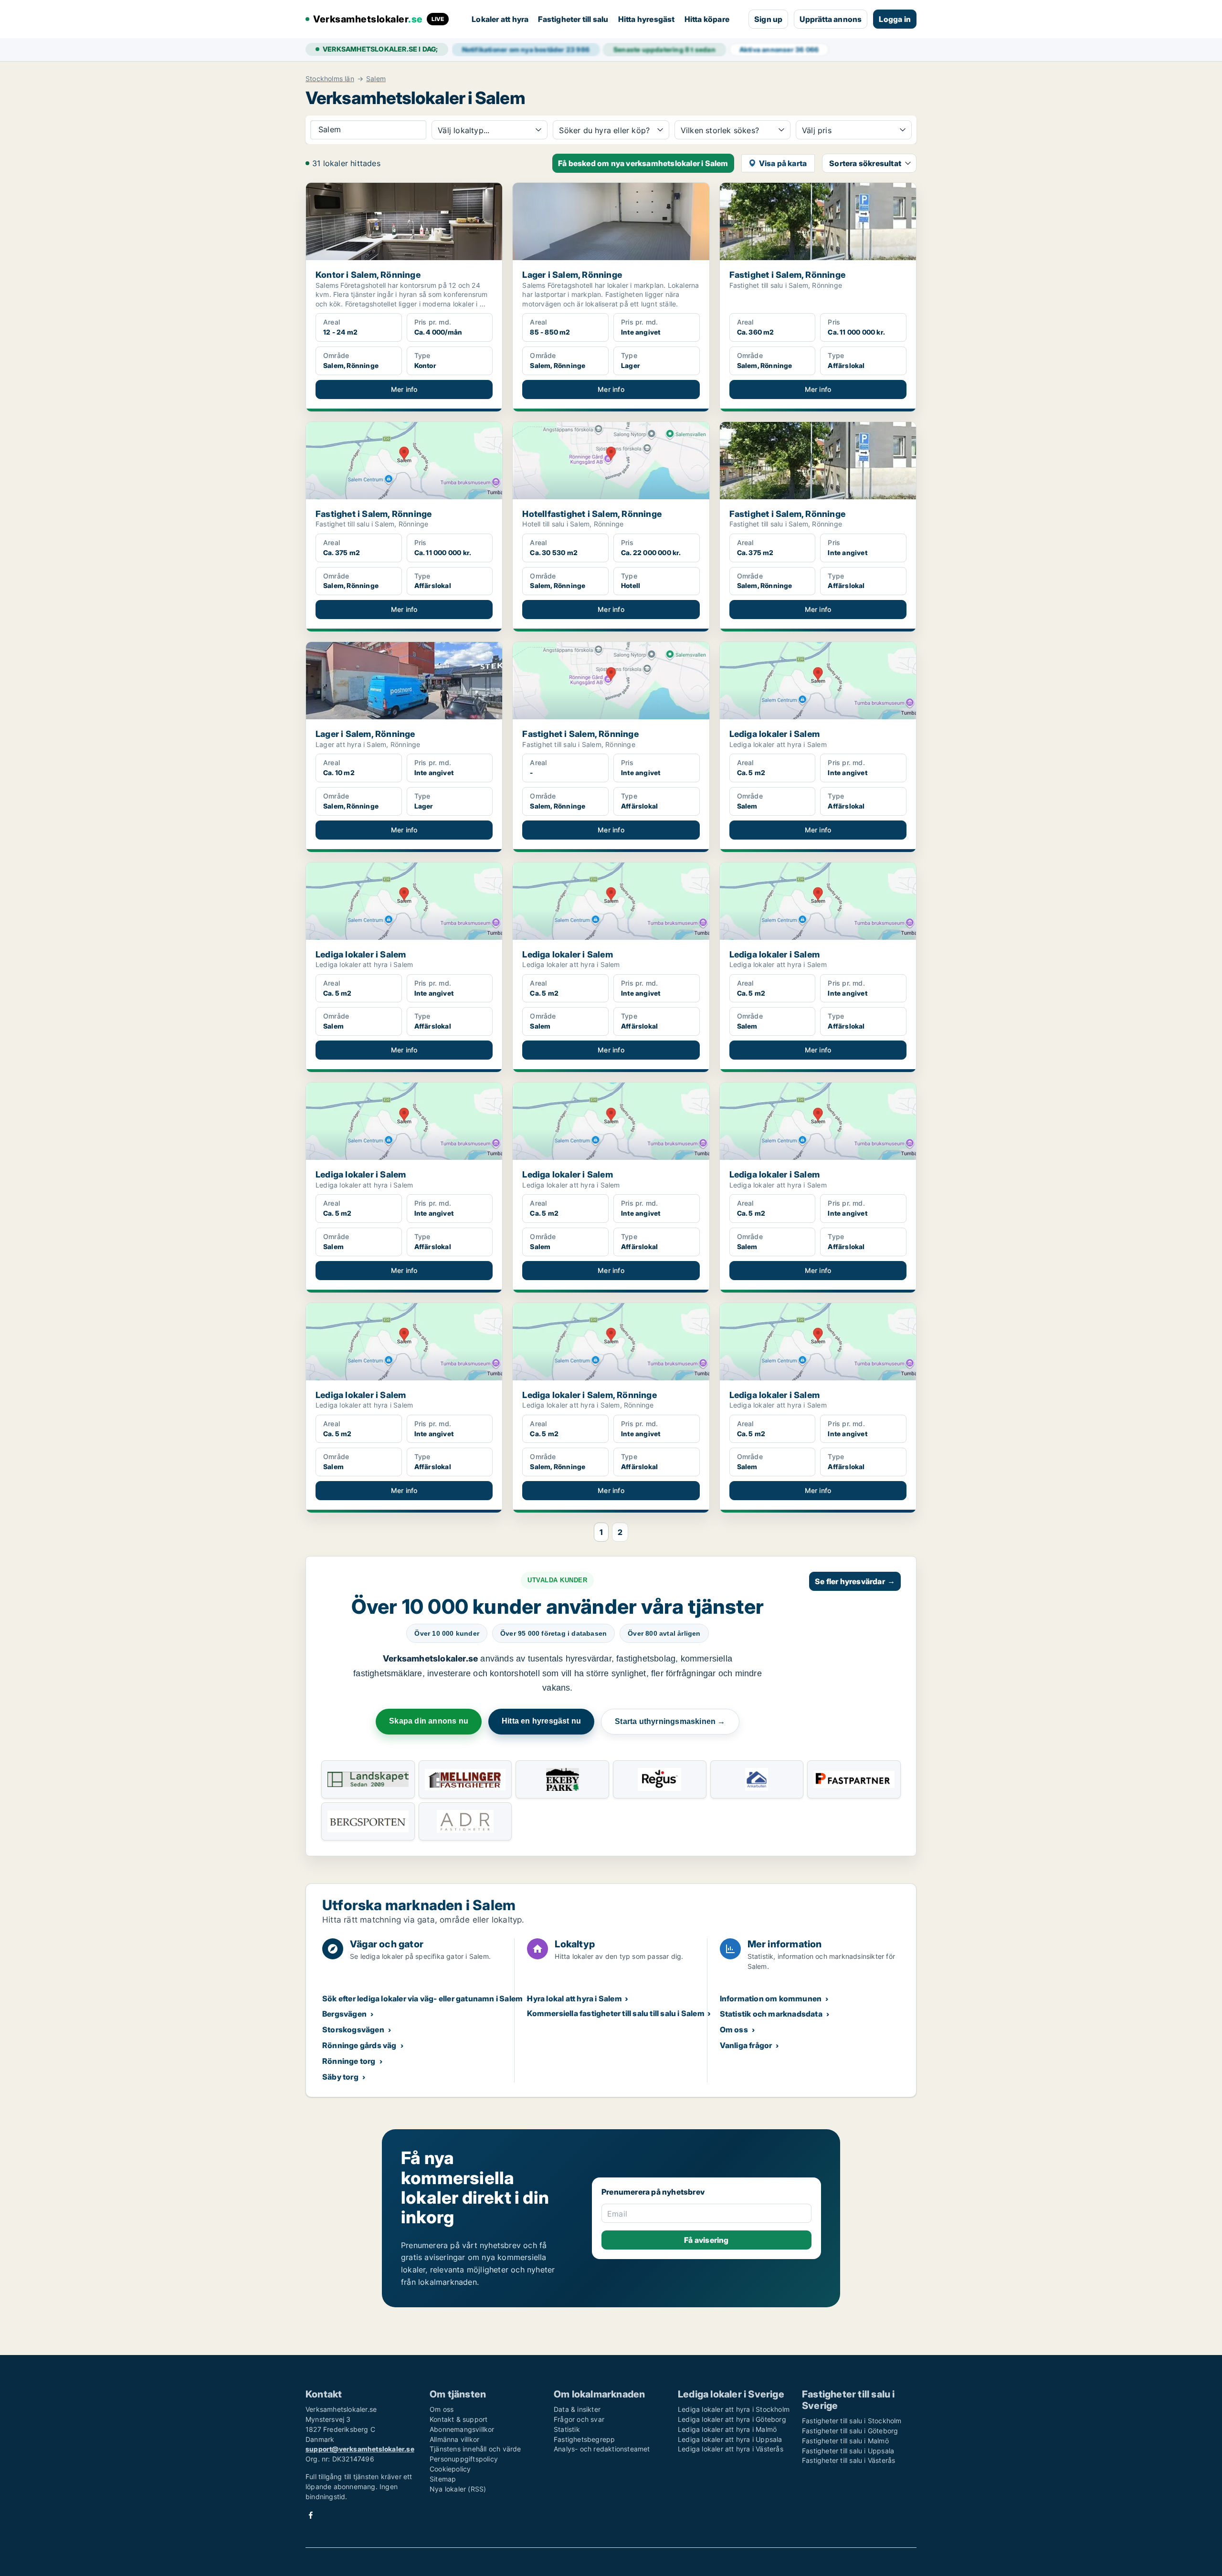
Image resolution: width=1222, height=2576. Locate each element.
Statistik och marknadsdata (771, 2014)
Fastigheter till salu (573, 19)
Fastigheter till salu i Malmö (845, 2441)
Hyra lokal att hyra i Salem (574, 1998)
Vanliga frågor (746, 2045)
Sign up (768, 19)
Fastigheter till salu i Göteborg (850, 2431)
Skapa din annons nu (429, 1721)
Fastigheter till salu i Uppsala (848, 2451)
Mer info (404, 389)
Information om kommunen (771, 1998)
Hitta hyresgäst (647, 19)
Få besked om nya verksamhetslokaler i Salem (643, 163)
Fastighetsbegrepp (584, 2439)
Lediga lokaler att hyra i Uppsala (730, 2439)
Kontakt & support (458, 2419)
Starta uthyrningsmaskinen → (670, 1721)
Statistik (567, 2429)
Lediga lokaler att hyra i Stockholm (734, 2409)
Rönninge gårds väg (359, 2045)
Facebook (311, 2515)
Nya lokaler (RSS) (458, 2489)
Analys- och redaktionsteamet (602, 2449)
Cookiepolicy (450, 2469)
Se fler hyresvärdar (855, 1581)
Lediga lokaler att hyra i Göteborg (732, 2419)
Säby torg (340, 2077)
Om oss (734, 2029)
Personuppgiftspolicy (464, 2459)
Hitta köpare (707, 19)
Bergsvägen (344, 2014)
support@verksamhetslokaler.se (360, 2449)
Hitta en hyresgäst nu (541, 1721)
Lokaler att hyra (500, 19)
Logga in (895, 19)
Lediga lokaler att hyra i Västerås (731, 2449)
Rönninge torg (349, 2061)
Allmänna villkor (454, 2439)
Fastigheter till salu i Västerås (848, 2460)
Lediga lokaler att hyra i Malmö (727, 2429)
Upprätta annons (831, 19)
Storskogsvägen (353, 2029)
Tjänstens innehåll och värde (475, 2449)
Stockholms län (330, 79)
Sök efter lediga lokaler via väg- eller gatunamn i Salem (422, 1998)
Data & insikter (577, 2409)
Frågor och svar (579, 2419)
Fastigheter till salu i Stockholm (852, 2421)
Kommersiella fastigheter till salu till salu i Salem (616, 2013)
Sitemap (443, 2479)
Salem (376, 79)
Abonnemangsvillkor (462, 2429)
